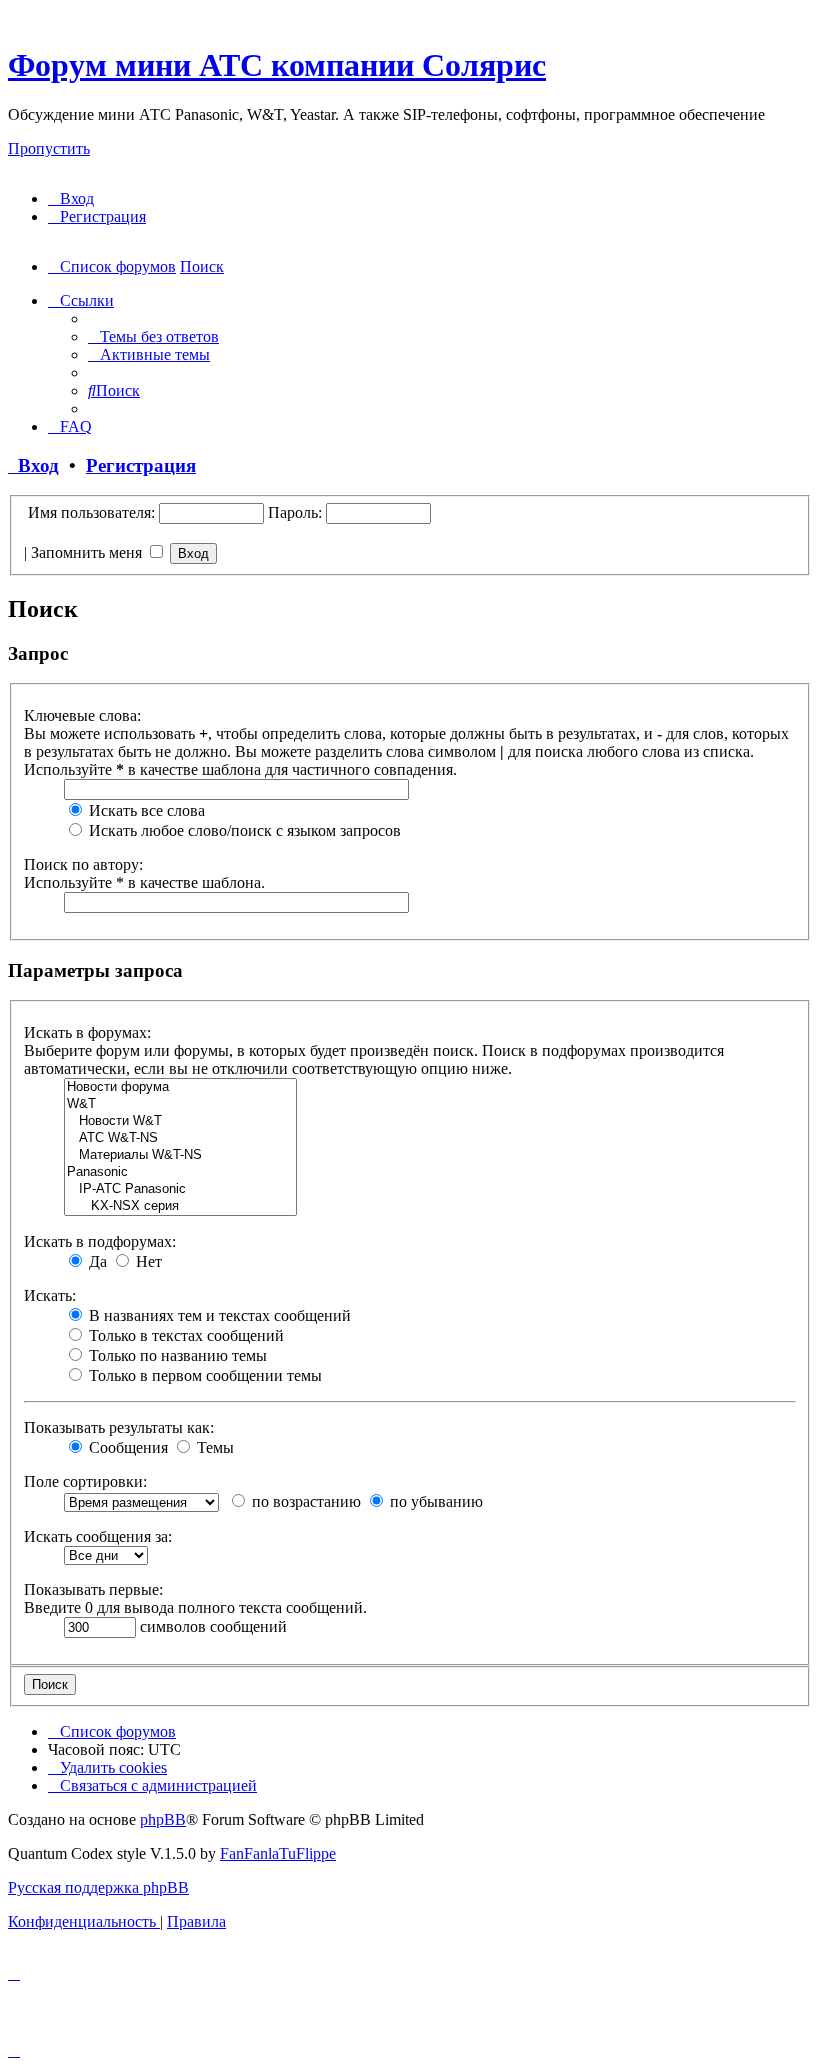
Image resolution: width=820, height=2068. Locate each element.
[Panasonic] (180, 1172)
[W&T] (180, 1104)
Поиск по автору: (83, 864)
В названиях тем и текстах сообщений (218, 1315)
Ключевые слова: (82, 715)
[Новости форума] (180, 1087)
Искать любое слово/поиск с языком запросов (243, 830)
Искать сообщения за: (98, 1536)
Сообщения (126, 1447)
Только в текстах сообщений (184, 1335)
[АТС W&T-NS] (180, 1138)
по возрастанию (304, 1501)
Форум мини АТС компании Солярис (277, 65)
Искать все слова (145, 810)
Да (96, 1261)
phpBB (163, 1819)
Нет (147, 1261)
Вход (33, 465)
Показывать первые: (93, 1589)
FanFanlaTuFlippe (278, 1853)
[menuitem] (71, 198)
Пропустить (49, 148)
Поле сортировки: (85, 1481)
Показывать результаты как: (119, 1427)
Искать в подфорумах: (100, 1241)
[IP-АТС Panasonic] (180, 1189)
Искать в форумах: (87, 1032)
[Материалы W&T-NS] (180, 1155)
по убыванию (434, 1501)
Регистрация (141, 465)
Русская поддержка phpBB (98, 1887)
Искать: (50, 1295)
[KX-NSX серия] (180, 1206)
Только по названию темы (176, 1355)
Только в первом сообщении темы (203, 1375)
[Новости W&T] (180, 1121)
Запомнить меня (88, 552)
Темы (213, 1447)
